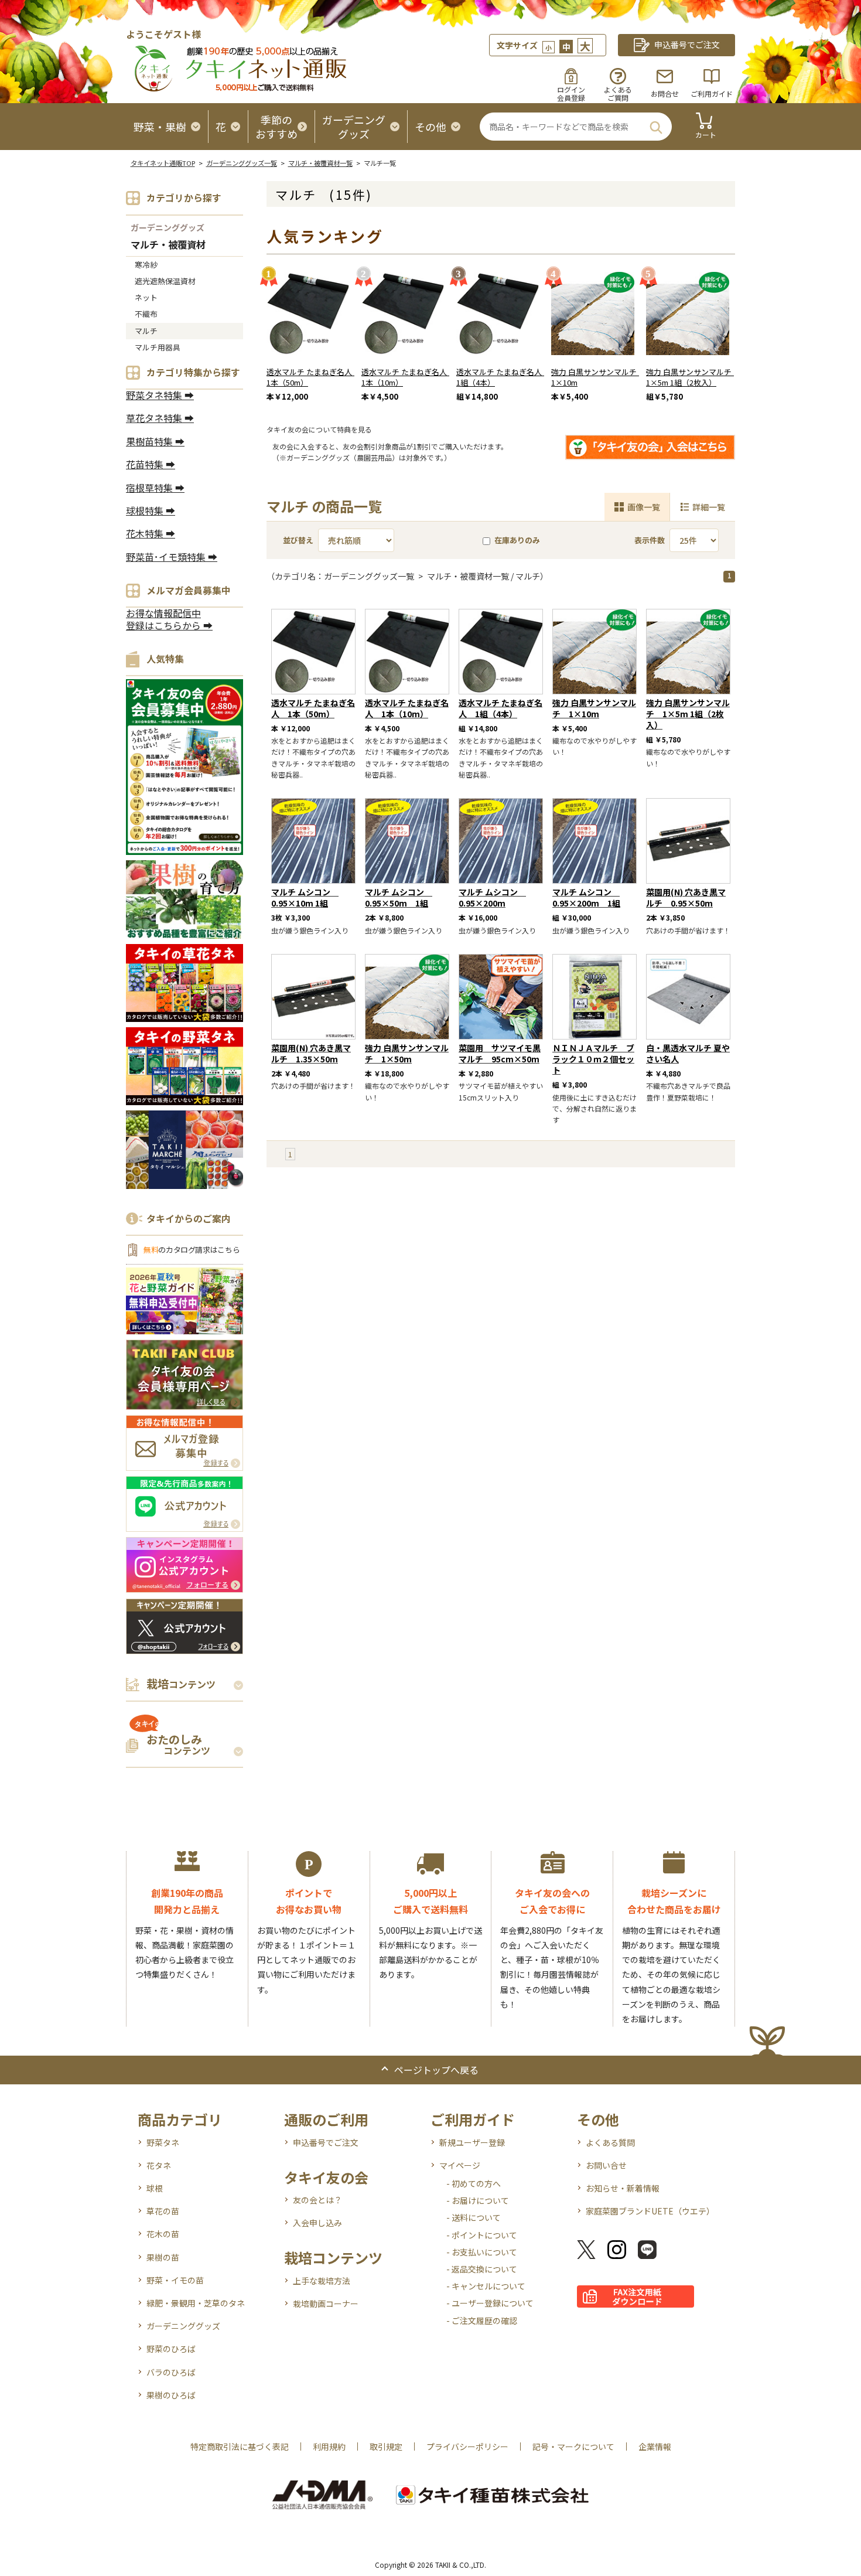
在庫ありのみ (517, 540)
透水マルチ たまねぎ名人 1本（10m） (408, 377)
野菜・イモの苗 (175, 2280)
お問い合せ (606, 2165)
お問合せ (665, 93)
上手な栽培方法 (322, 2281)
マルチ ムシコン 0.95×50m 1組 (399, 897)
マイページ (460, 2165)
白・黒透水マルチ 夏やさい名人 (688, 1053)
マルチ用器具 (158, 347)
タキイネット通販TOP (163, 163)
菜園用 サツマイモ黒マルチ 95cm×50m (500, 1053)
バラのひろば (171, 2372)
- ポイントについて (482, 2235)
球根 (155, 2188)
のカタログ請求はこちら (192, 1250)
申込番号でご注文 (326, 2142)
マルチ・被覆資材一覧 (320, 163)
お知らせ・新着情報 (623, 2188)
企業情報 (655, 2446)
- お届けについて (478, 2200)
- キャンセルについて (486, 2286)
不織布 (146, 314)
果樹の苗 (163, 2257)
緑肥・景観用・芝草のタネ (196, 2303)
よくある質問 (610, 2142)
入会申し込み (317, 2223)
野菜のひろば (171, 2349)
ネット (146, 297)
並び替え (298, 540)
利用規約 (329, 2446)
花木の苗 (163, 2234)
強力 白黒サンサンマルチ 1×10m (598, 377)
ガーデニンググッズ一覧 (242, 163)
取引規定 (386, 2446)
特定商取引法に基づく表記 (240, 2446)
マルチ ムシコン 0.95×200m (492, 897)
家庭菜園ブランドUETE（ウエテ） (650, 2211)
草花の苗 (163, 2211)
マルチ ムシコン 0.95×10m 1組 (305, 897)
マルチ (146, 331)
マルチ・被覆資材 (168, 245)
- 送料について (474, 2217)
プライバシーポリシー (467, 2446)
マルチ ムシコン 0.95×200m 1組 (586, 897)
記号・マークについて (573, 2446)
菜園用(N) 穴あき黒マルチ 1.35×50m (311, 1053)
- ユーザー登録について (490, 2303)
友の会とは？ (317, 2200)
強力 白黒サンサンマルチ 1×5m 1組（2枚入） (693, 377)
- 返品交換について (482, 2269)
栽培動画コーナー (326, 2304)
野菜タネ (163, 2142)
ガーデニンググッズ (168, 227)
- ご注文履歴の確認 (482, 2321)
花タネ (159, 2165)
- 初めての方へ (474, 2183)
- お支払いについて (482, 2252)
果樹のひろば (171, 2395)
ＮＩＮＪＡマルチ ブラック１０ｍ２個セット (593, 1059)
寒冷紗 (146, 265)
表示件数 (650, 540)
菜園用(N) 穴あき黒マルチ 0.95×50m (686, 897)
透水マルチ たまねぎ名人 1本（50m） (313, 377)
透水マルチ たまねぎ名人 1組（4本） (503, 377)
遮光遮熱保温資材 (165, 281)
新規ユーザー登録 (472, 2142)
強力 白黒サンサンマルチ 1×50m (407, 1053)
